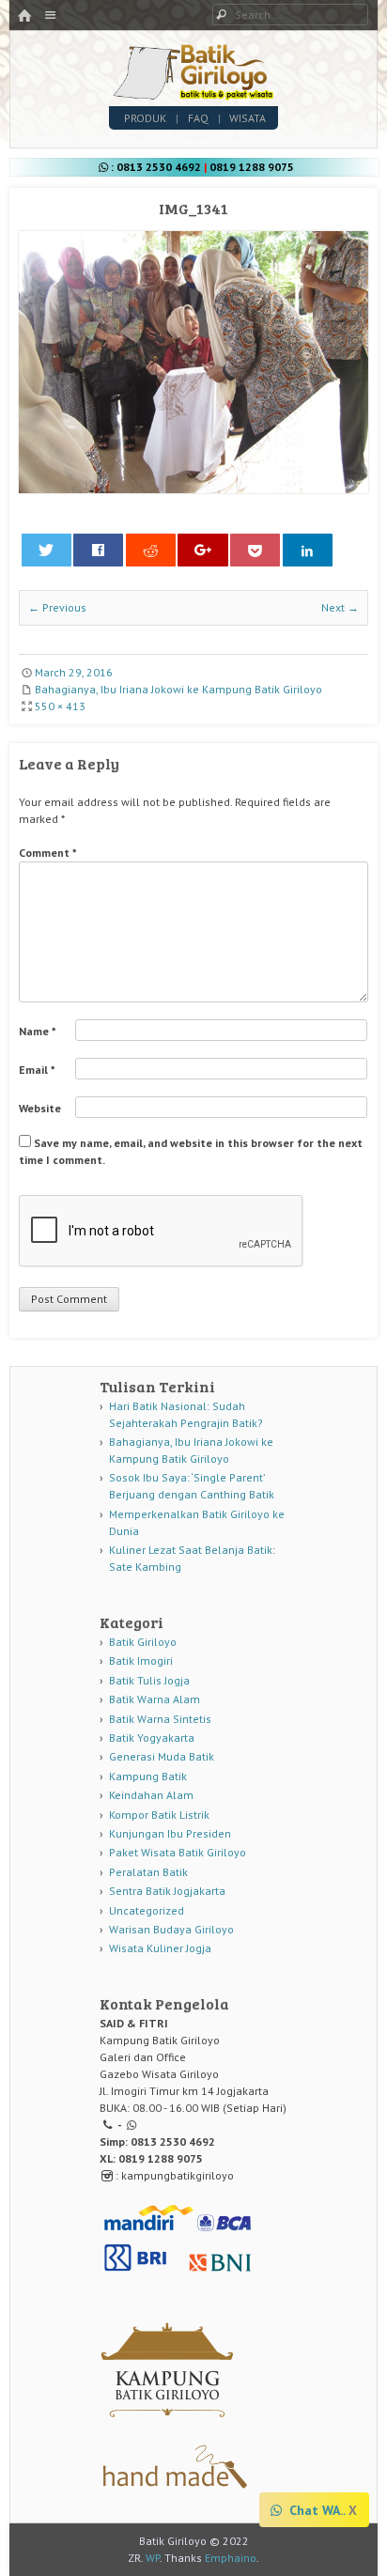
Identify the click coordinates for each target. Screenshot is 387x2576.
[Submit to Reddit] (151, 550)
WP (153, 2558)
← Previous (57, 607)
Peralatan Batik (148, 1872)
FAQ (198, 118)
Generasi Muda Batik (162, 1756)
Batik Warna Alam (155, 1699)
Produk (145, 118)
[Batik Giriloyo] (194, 95)
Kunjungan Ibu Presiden (170, 1833)
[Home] (24, 16)
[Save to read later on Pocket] (255, 550)
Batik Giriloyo (143, 1642)
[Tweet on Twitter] (46, 550)
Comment (48, 853)
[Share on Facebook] (98, 550)
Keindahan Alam (151, 1795)
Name (38, 1031)
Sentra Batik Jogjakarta (167, 1891)
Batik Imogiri (141, 1660)
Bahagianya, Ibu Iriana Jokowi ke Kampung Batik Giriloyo (178, 689)
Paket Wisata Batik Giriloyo (178, 1852)
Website (40, 1108)
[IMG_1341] (193, 489)
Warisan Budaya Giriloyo (171, 1929)
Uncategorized (147, 1910)
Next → (340, 607)
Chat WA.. (316, 2510)
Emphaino (231, 2558)
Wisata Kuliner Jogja (160, 1948)
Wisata (248, 118)
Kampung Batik (148, 1776)
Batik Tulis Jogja (149, 1680)
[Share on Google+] (202, 550)
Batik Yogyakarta (152, 1738)
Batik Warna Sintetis (160, 1719)
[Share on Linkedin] (308, 550)
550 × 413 (60, 706)
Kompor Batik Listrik (159, 1815)
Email (37, 1070)
